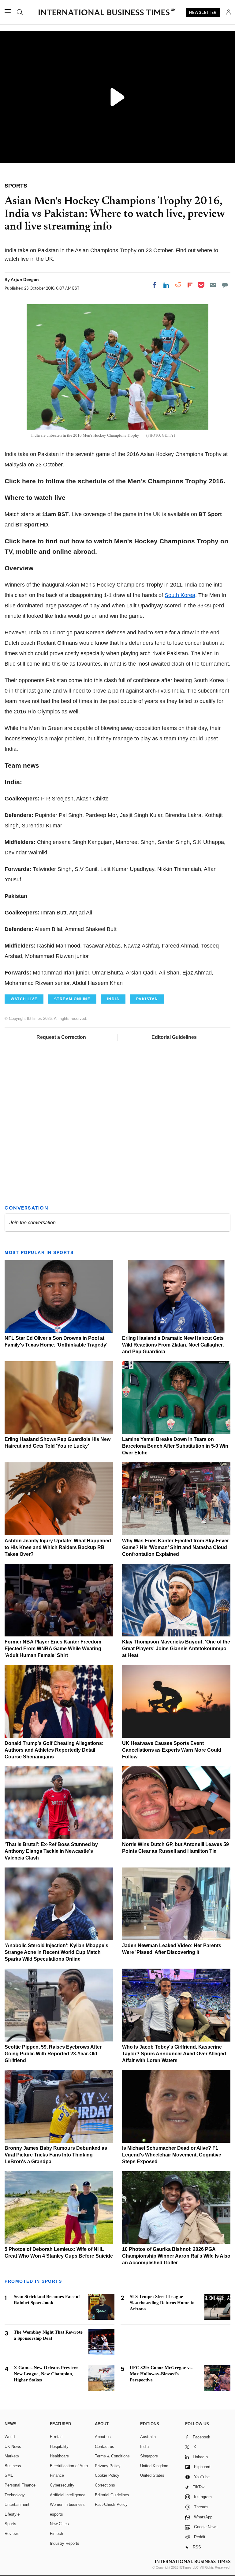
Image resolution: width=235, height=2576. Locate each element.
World (10, 2437)
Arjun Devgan (25, 279)
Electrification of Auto (69, 2466)
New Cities (59, 2524)
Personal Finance (20, 2485)
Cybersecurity (62, 2485)
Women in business (67, 2504)
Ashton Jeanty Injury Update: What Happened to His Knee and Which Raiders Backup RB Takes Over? (58, 1547)
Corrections (105, 2485)
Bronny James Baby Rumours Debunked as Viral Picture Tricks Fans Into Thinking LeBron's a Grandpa (56, 2155)
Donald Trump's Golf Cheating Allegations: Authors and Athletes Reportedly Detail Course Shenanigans (54, 1750)
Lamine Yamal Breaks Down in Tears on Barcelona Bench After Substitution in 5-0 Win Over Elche (175, 1446)
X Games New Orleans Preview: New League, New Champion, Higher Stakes (46, 2374)
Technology (15, 2495)
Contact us (104, 2447)
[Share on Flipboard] (190, 285)
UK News (13, 2447)
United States (152, 2475)
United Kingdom (154, 2466)
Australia (148, 2437)
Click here (20, 481)
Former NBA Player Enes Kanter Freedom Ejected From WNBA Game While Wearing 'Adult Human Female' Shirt (53, 1649)
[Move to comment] (225, 285)
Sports (10, 2524)
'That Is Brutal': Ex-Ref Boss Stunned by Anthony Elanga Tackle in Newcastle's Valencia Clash (51, 1851)
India (144, 2447)
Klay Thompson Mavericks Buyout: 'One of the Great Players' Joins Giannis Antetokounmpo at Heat (176, 1649)
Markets (12, 2456)
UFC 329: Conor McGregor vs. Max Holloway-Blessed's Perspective (161, 2374)
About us (103, 2437)
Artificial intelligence (68, 2495)
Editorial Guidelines (174, 1037)
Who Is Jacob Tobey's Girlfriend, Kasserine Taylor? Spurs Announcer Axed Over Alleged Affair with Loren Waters (174, 2054)
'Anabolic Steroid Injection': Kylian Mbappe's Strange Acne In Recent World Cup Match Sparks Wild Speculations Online (56, 1952)
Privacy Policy (108, 2466)
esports (56, 2514)
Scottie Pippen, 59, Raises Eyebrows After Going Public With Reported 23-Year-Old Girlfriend (53, 2054)
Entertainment (17, 2504)
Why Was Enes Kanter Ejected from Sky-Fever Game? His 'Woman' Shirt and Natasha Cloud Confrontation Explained (175, 1547)
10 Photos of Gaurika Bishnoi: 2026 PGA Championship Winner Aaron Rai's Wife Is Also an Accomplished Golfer (176, 2256)
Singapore (149, 2456)
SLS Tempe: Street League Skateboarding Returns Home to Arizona (162, 2303)
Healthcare (59, 2456)
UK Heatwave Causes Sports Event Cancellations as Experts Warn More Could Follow (172, 1750)
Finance (57, 2475)
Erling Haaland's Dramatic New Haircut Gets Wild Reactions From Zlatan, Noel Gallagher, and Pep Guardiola (173, 1345)
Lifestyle (12, 2514)
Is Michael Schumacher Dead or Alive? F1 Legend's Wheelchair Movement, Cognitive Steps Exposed (172, 2155)
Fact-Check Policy (111, 2504)
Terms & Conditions (112, 2456)
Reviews (12, 2534)
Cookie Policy (107, 2475)
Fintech (56, 2534)
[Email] (213, 285)
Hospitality (59, 2447)
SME (9, 2475)
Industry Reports (65, 2543)
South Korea (180, 595)
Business (13, 2466)
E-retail (56, 2437)
